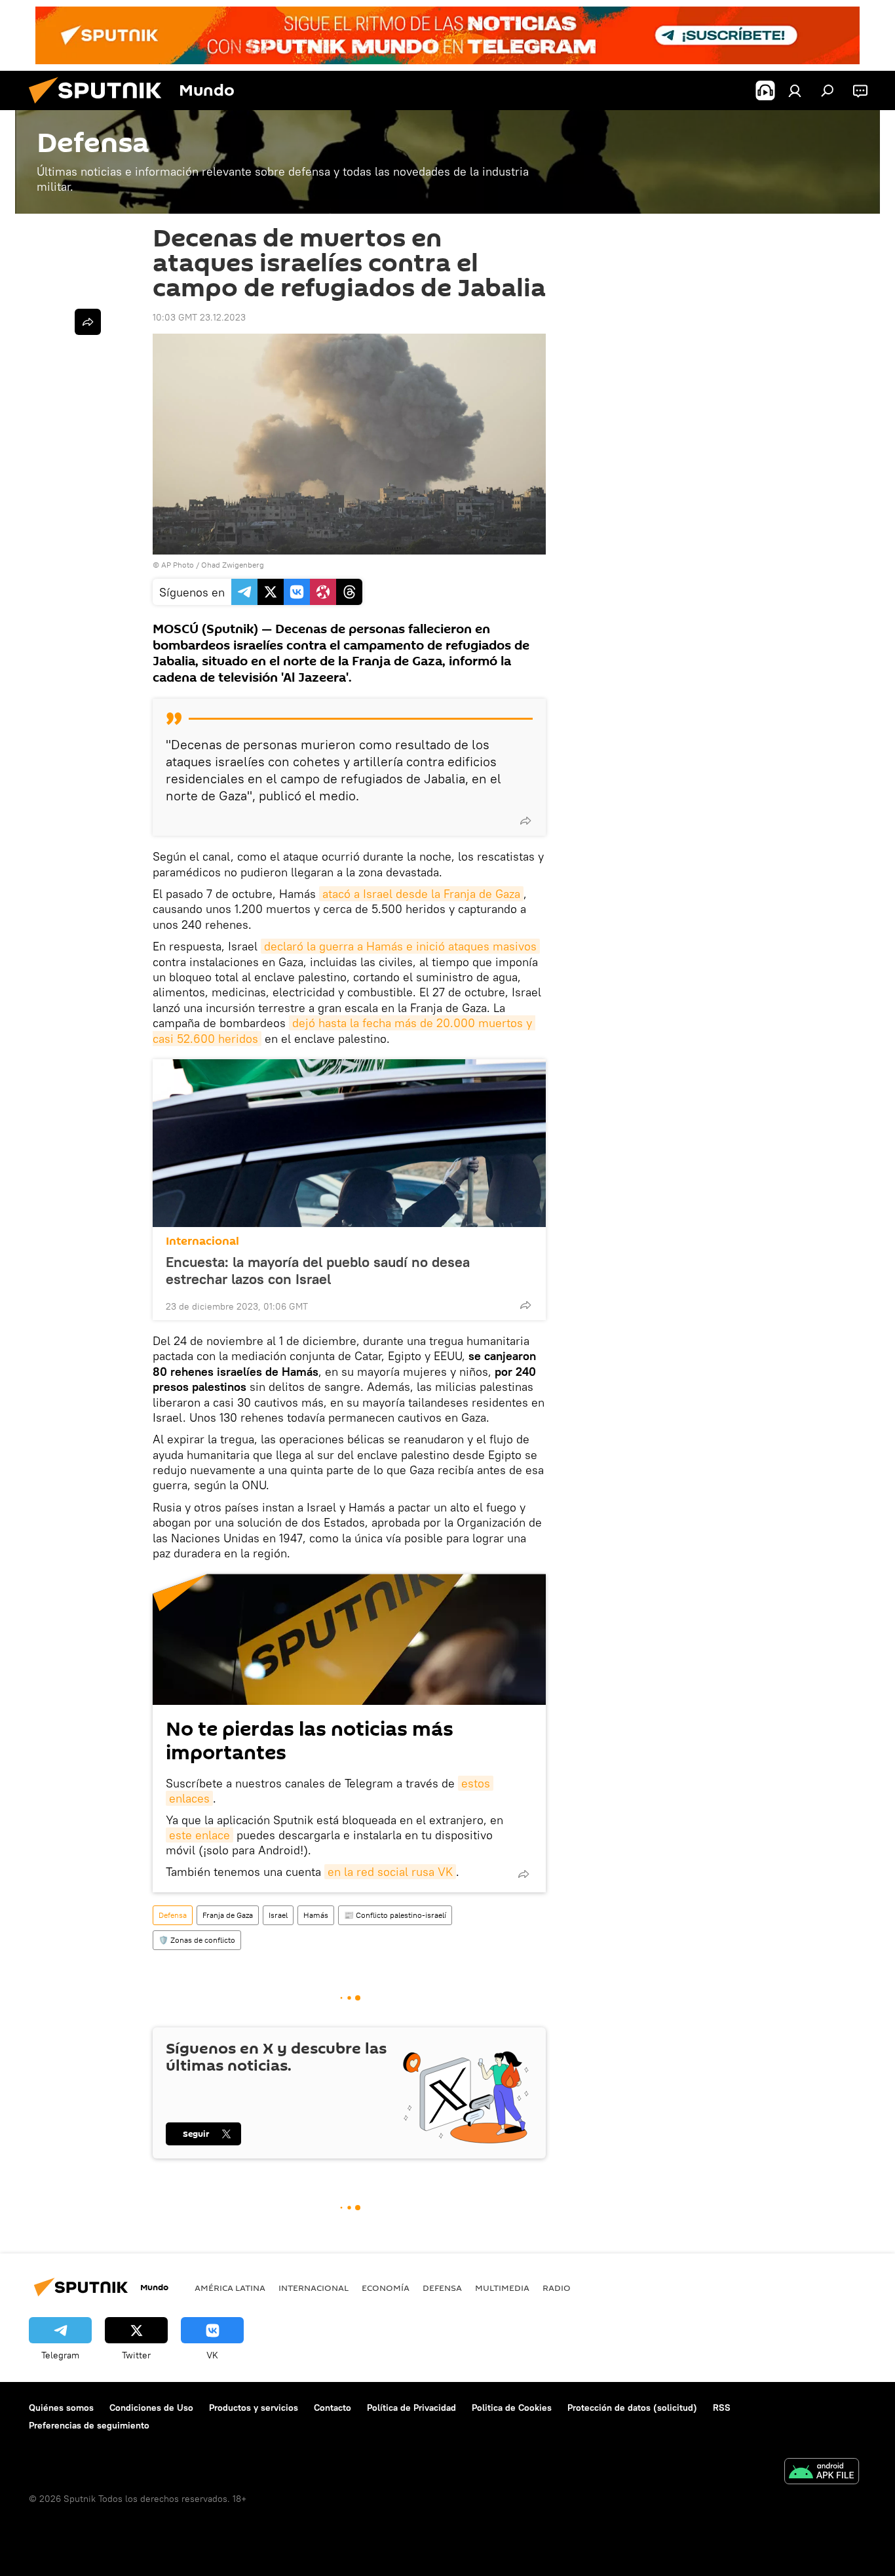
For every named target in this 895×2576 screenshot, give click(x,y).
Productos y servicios (254, 2408)
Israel (278, 1915)
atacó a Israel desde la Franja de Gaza (421, 894)
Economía (386, 2288)
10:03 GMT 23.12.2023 (199, 317)
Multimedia (502, 2288)
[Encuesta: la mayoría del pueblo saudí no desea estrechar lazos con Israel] (349, 1143)
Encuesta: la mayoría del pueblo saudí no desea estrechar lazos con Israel (318, 1270)
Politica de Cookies (512, 2408)
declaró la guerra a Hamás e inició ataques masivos (400, 946)
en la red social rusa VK (390, 1872)
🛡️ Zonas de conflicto (197, 1940)
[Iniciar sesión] (795, 90)
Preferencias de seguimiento (89, 2425)
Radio (557, 2288)
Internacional (202, 1241)
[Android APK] (822, 2473)
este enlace (200, 1835)
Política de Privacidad (411, 2408)
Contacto (333, 2408)
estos (476, 1783)
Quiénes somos (61, 2408)
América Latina (230, 2288)
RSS (722, 2408)
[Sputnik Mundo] (100, 107)
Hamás (316, 1915)
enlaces (189, 1798)
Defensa (173, 1915)
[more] (525, 821)
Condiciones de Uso (151, 2408)
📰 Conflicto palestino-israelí (395, 1915)
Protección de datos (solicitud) (632, 2408)
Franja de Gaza (228, 1915)
